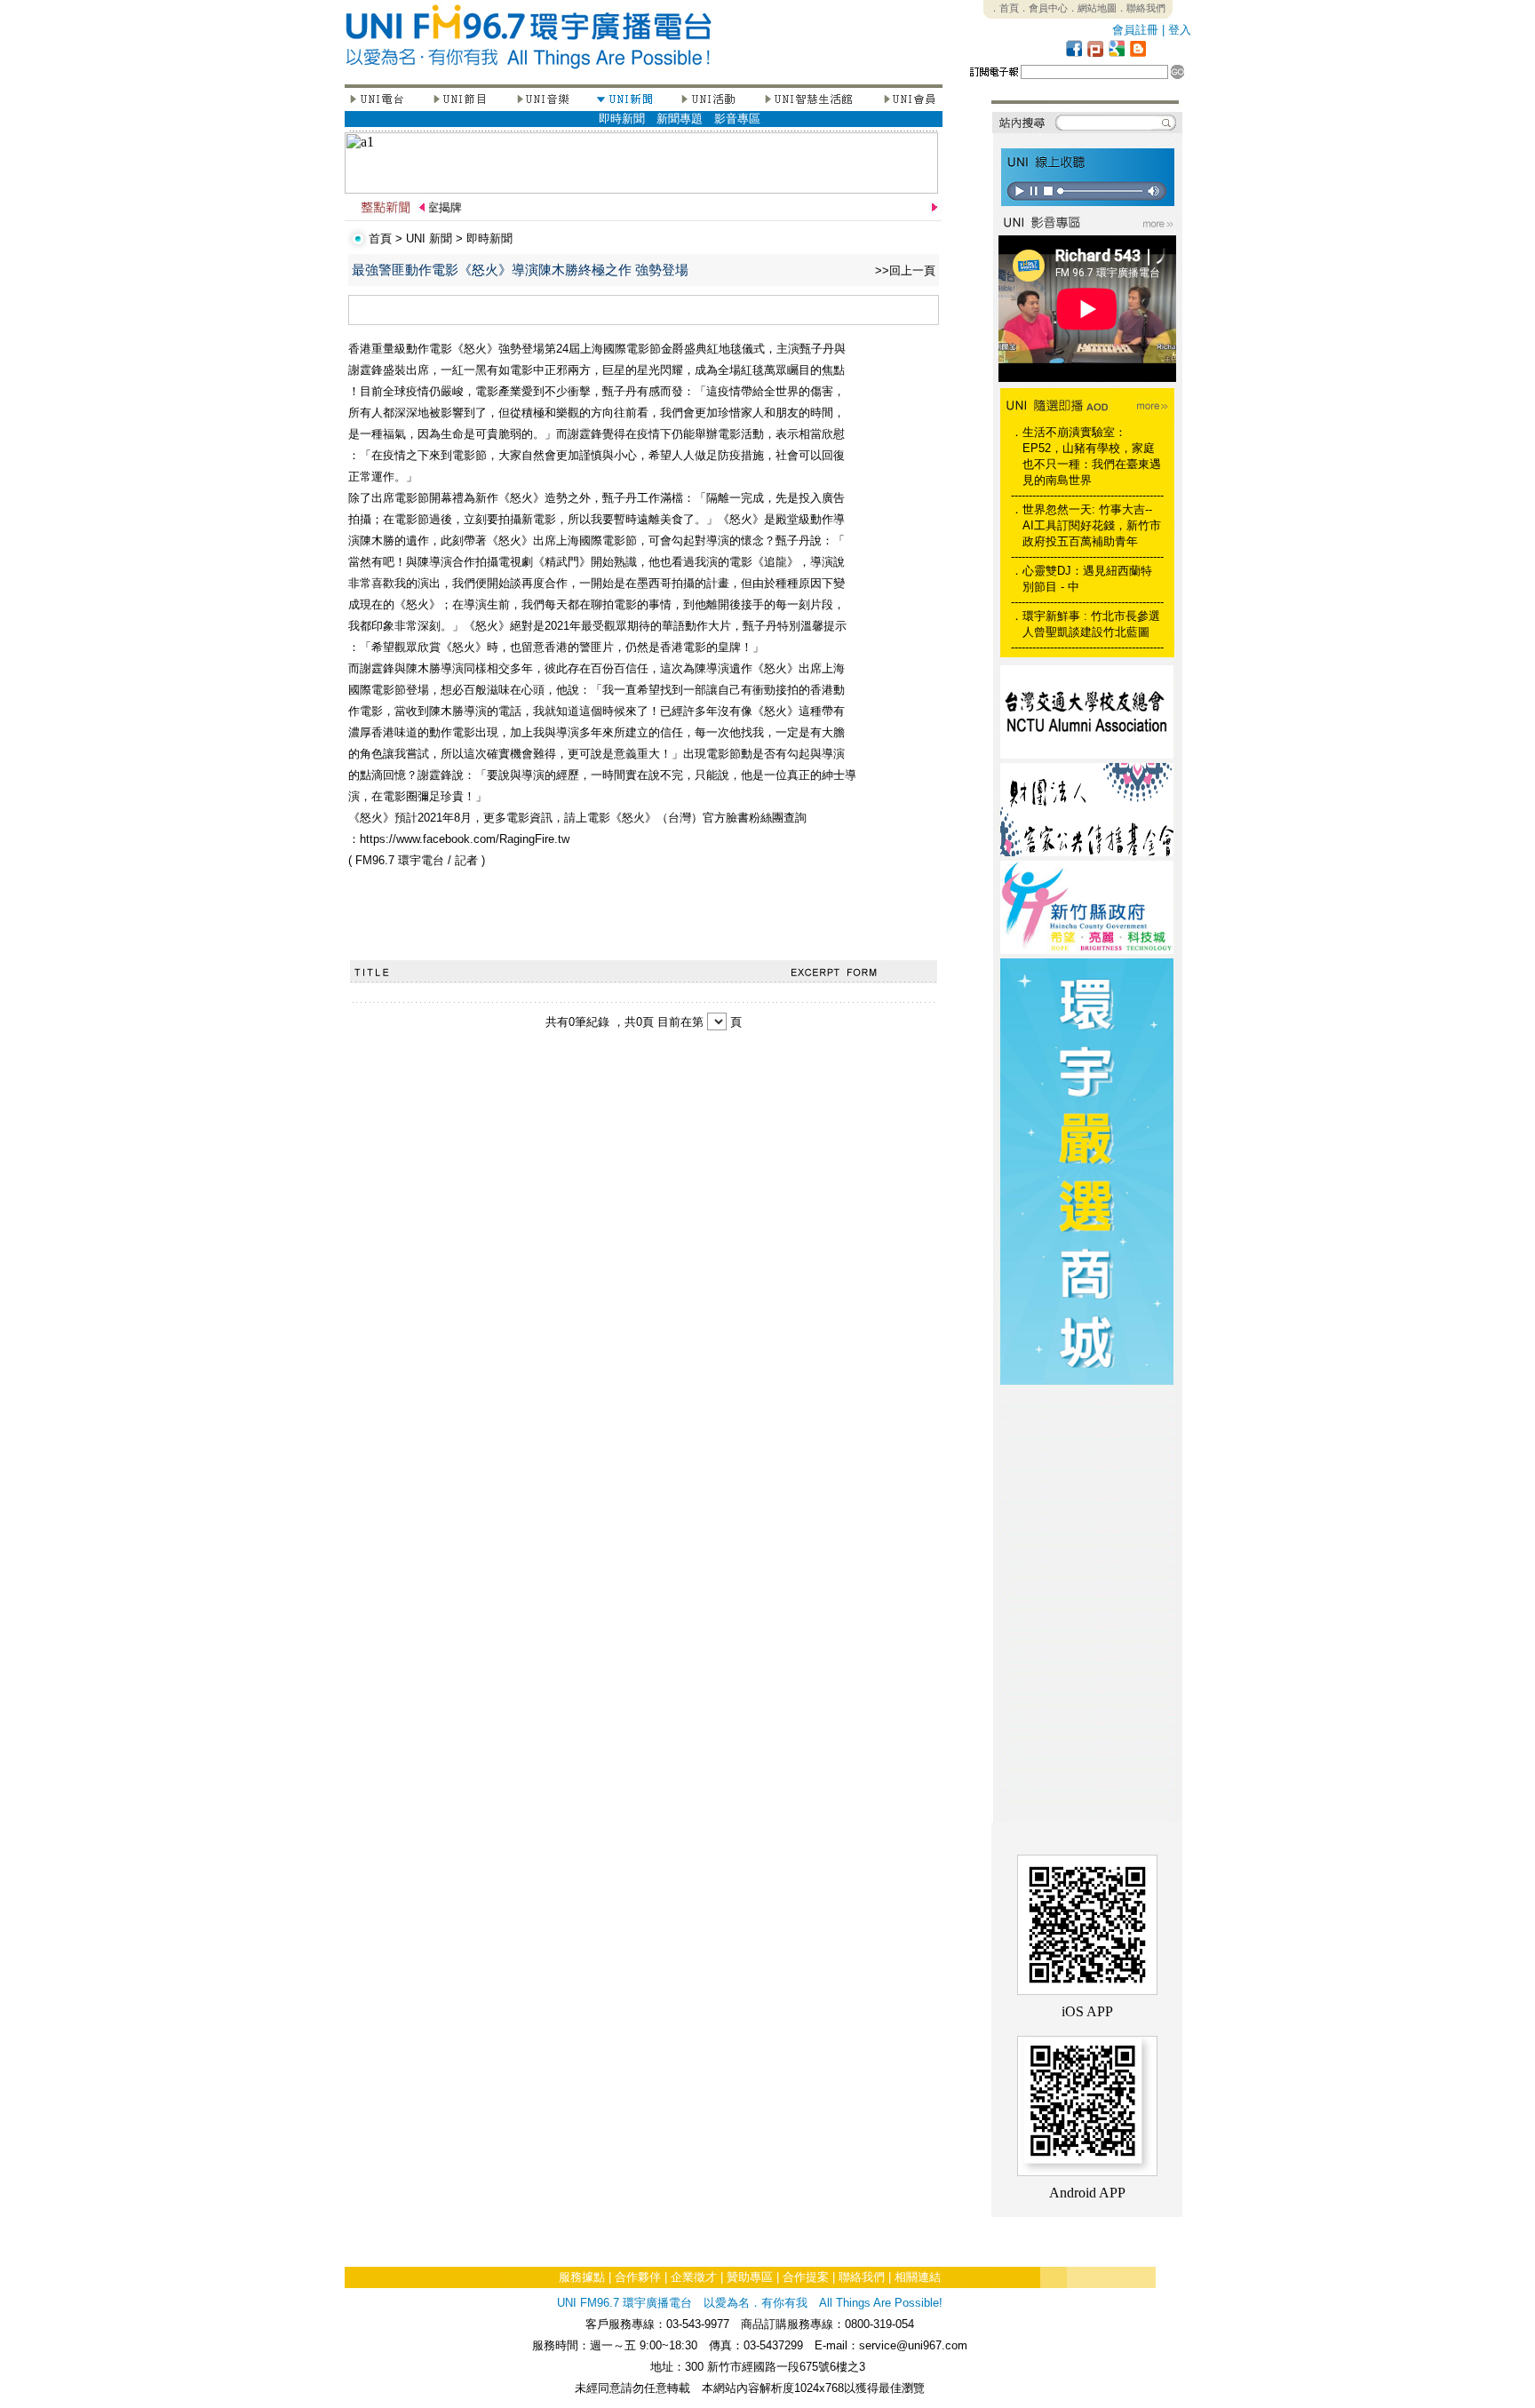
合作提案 (806, 2277)
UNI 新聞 (429, 238)
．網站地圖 (1092, 8)
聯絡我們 (862, 2277)
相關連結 (918, 2277)
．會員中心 (1043, 8)
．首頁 (1004, 8)
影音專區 (737, 119)
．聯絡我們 (1141, 8)
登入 (1180, 30)
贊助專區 (750, 2277)
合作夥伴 (638, 2277)
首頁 (380, 238)
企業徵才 (694, 2277)
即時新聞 (622, 119)
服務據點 (582, 2277)
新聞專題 (680, 119)
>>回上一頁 (905, 270)
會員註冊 (1135, 30)
